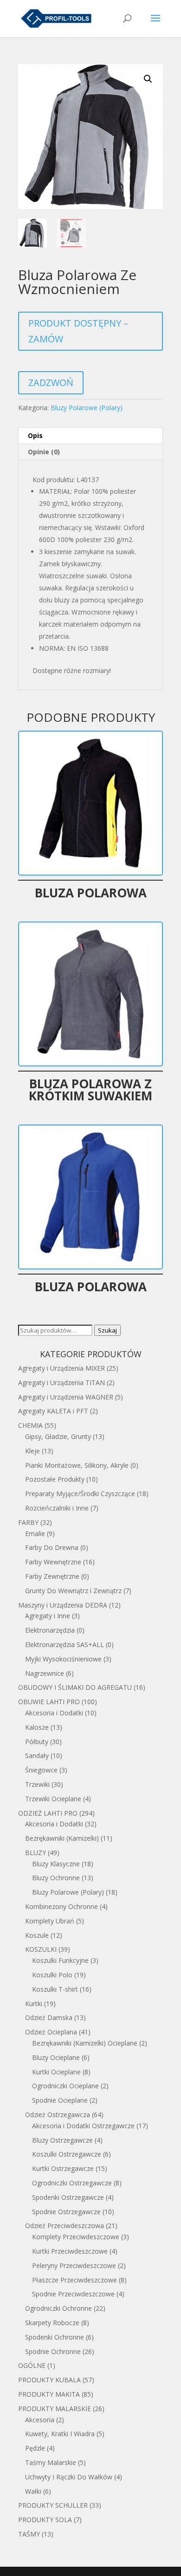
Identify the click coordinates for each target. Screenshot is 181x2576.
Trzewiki (37, 1784)
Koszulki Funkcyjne (60, 1960)
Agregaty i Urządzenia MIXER (61, 1368)
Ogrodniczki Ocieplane (65, 2086)
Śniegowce (41, 1770)
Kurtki (34, 2004)
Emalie (35, 1533)
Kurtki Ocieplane (56, 2072)
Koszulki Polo (52, 1975)
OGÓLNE (32, 2365)
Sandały (37, 1755)
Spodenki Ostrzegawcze (68, 2197)
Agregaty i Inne (48, 1616)
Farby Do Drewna (52, 1547)
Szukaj (107, 1330)
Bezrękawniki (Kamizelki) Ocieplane (85, 2043)
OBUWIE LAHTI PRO (49, 1702)
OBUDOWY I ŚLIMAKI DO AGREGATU (75, 1687)
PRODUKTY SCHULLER (53, 2505)
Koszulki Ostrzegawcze (67, 2154)
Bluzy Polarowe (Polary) (87, 408)
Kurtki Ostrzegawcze (63, 2168)
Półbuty (37, 1742)
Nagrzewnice (45, 1673)
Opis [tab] (35, 435)
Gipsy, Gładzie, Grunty (58, 1436)
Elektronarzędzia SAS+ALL (65, 1644)
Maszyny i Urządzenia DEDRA (63, 1605)
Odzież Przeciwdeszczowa (65, 2226)
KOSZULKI (41, 1949)
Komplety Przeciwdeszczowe (76, 2237)
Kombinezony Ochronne (61, 1906)
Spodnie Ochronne (53, 2351)
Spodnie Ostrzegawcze (66, 2212)
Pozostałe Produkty (55, 1479)
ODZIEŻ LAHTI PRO (48, 1813)
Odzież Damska (49, 2017)
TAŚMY (29, 2534)
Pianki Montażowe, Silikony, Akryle (77, 1465)
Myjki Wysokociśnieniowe (63, 1659)
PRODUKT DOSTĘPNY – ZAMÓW (78, 331)
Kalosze (37, 1727)
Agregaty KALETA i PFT (53, 1411)
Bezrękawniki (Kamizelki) (62, 1838)
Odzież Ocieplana (51, 2032)
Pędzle (35, 2448)
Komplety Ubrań (50, 1921)
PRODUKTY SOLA (45, 2520)
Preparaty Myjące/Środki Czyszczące (80, 1494)
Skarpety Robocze (52, 2323)
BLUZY (36, 1853)
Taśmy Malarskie (51, 2462)
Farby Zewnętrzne (52, 1576)
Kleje (32, 1451)
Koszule (37, 1935)
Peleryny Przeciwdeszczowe (74, 2265)
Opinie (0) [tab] (44, 452)
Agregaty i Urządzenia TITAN (61, 1383)
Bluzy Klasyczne (56, 1864)
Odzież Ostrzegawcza (58, 2115)
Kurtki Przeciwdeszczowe (70, 2251)
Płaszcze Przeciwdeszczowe (74, 2280)
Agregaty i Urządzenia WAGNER (66, 1397)
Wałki (33, 2491)
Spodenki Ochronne (55, 2337)
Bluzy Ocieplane (56, 2057)
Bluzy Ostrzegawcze (62, 2140)
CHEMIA (30, 1425)
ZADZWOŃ (51, 382)
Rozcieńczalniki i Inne (57, 1508)
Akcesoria (40, 2420)
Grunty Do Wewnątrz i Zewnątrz (73, 1591)
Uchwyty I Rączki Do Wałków (69, 2477)
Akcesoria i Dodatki (54, 1713)
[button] (148, 79)
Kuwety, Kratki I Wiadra (60, 2434)
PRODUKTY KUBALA (49, 2380)
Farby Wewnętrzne (53, 1562)
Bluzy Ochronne (56, 1878)
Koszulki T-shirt (55, 1989)
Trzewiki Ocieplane (53, 1799)
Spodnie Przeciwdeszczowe (73, 2294)
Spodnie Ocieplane (60, 2100)
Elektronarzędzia (50, 1630)
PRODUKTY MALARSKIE (55, 2409)
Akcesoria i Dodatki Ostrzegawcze (83, 2126)
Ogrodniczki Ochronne (58, 2308)
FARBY (28, 1522)
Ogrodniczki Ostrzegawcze (72, 2183)
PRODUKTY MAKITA (49, 2394)
